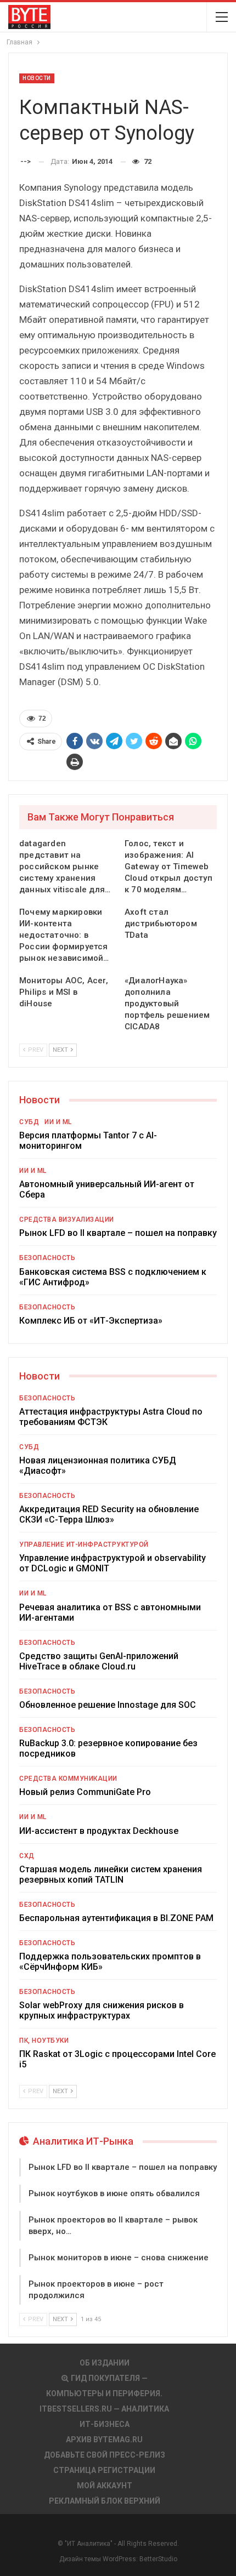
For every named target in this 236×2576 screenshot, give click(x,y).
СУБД (29, 1122)
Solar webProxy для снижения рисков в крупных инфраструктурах (102, 2010)
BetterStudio (158, 2559)
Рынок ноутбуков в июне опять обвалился (114, 2193)
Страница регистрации (104, 2470)
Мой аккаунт (105, 2486)
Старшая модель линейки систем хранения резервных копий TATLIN (111, 1874)
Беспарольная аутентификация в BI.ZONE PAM (116, 1918)
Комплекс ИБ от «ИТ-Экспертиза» (91, 1321)
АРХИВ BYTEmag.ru (104, 2440)
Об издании (105, 2363)
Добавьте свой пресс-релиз (105, 2455)
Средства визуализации (67, 1219)
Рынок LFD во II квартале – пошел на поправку (118, 1233)
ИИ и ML (58, 1122)
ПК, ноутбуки (44, 2041)
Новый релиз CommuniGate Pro (85, 1792)
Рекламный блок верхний (105, 2501)
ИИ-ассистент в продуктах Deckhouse (99, 1831)
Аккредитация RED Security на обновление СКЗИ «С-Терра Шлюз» (109, 1514)
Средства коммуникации (68, 1779)
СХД (27, 1856)
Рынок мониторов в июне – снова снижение (119, 2258)
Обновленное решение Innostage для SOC (108, 1705)
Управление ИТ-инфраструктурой (84, 1545)
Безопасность (47, 1258)
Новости (37, 78)
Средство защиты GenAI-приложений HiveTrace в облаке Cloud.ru (99, 1661)
